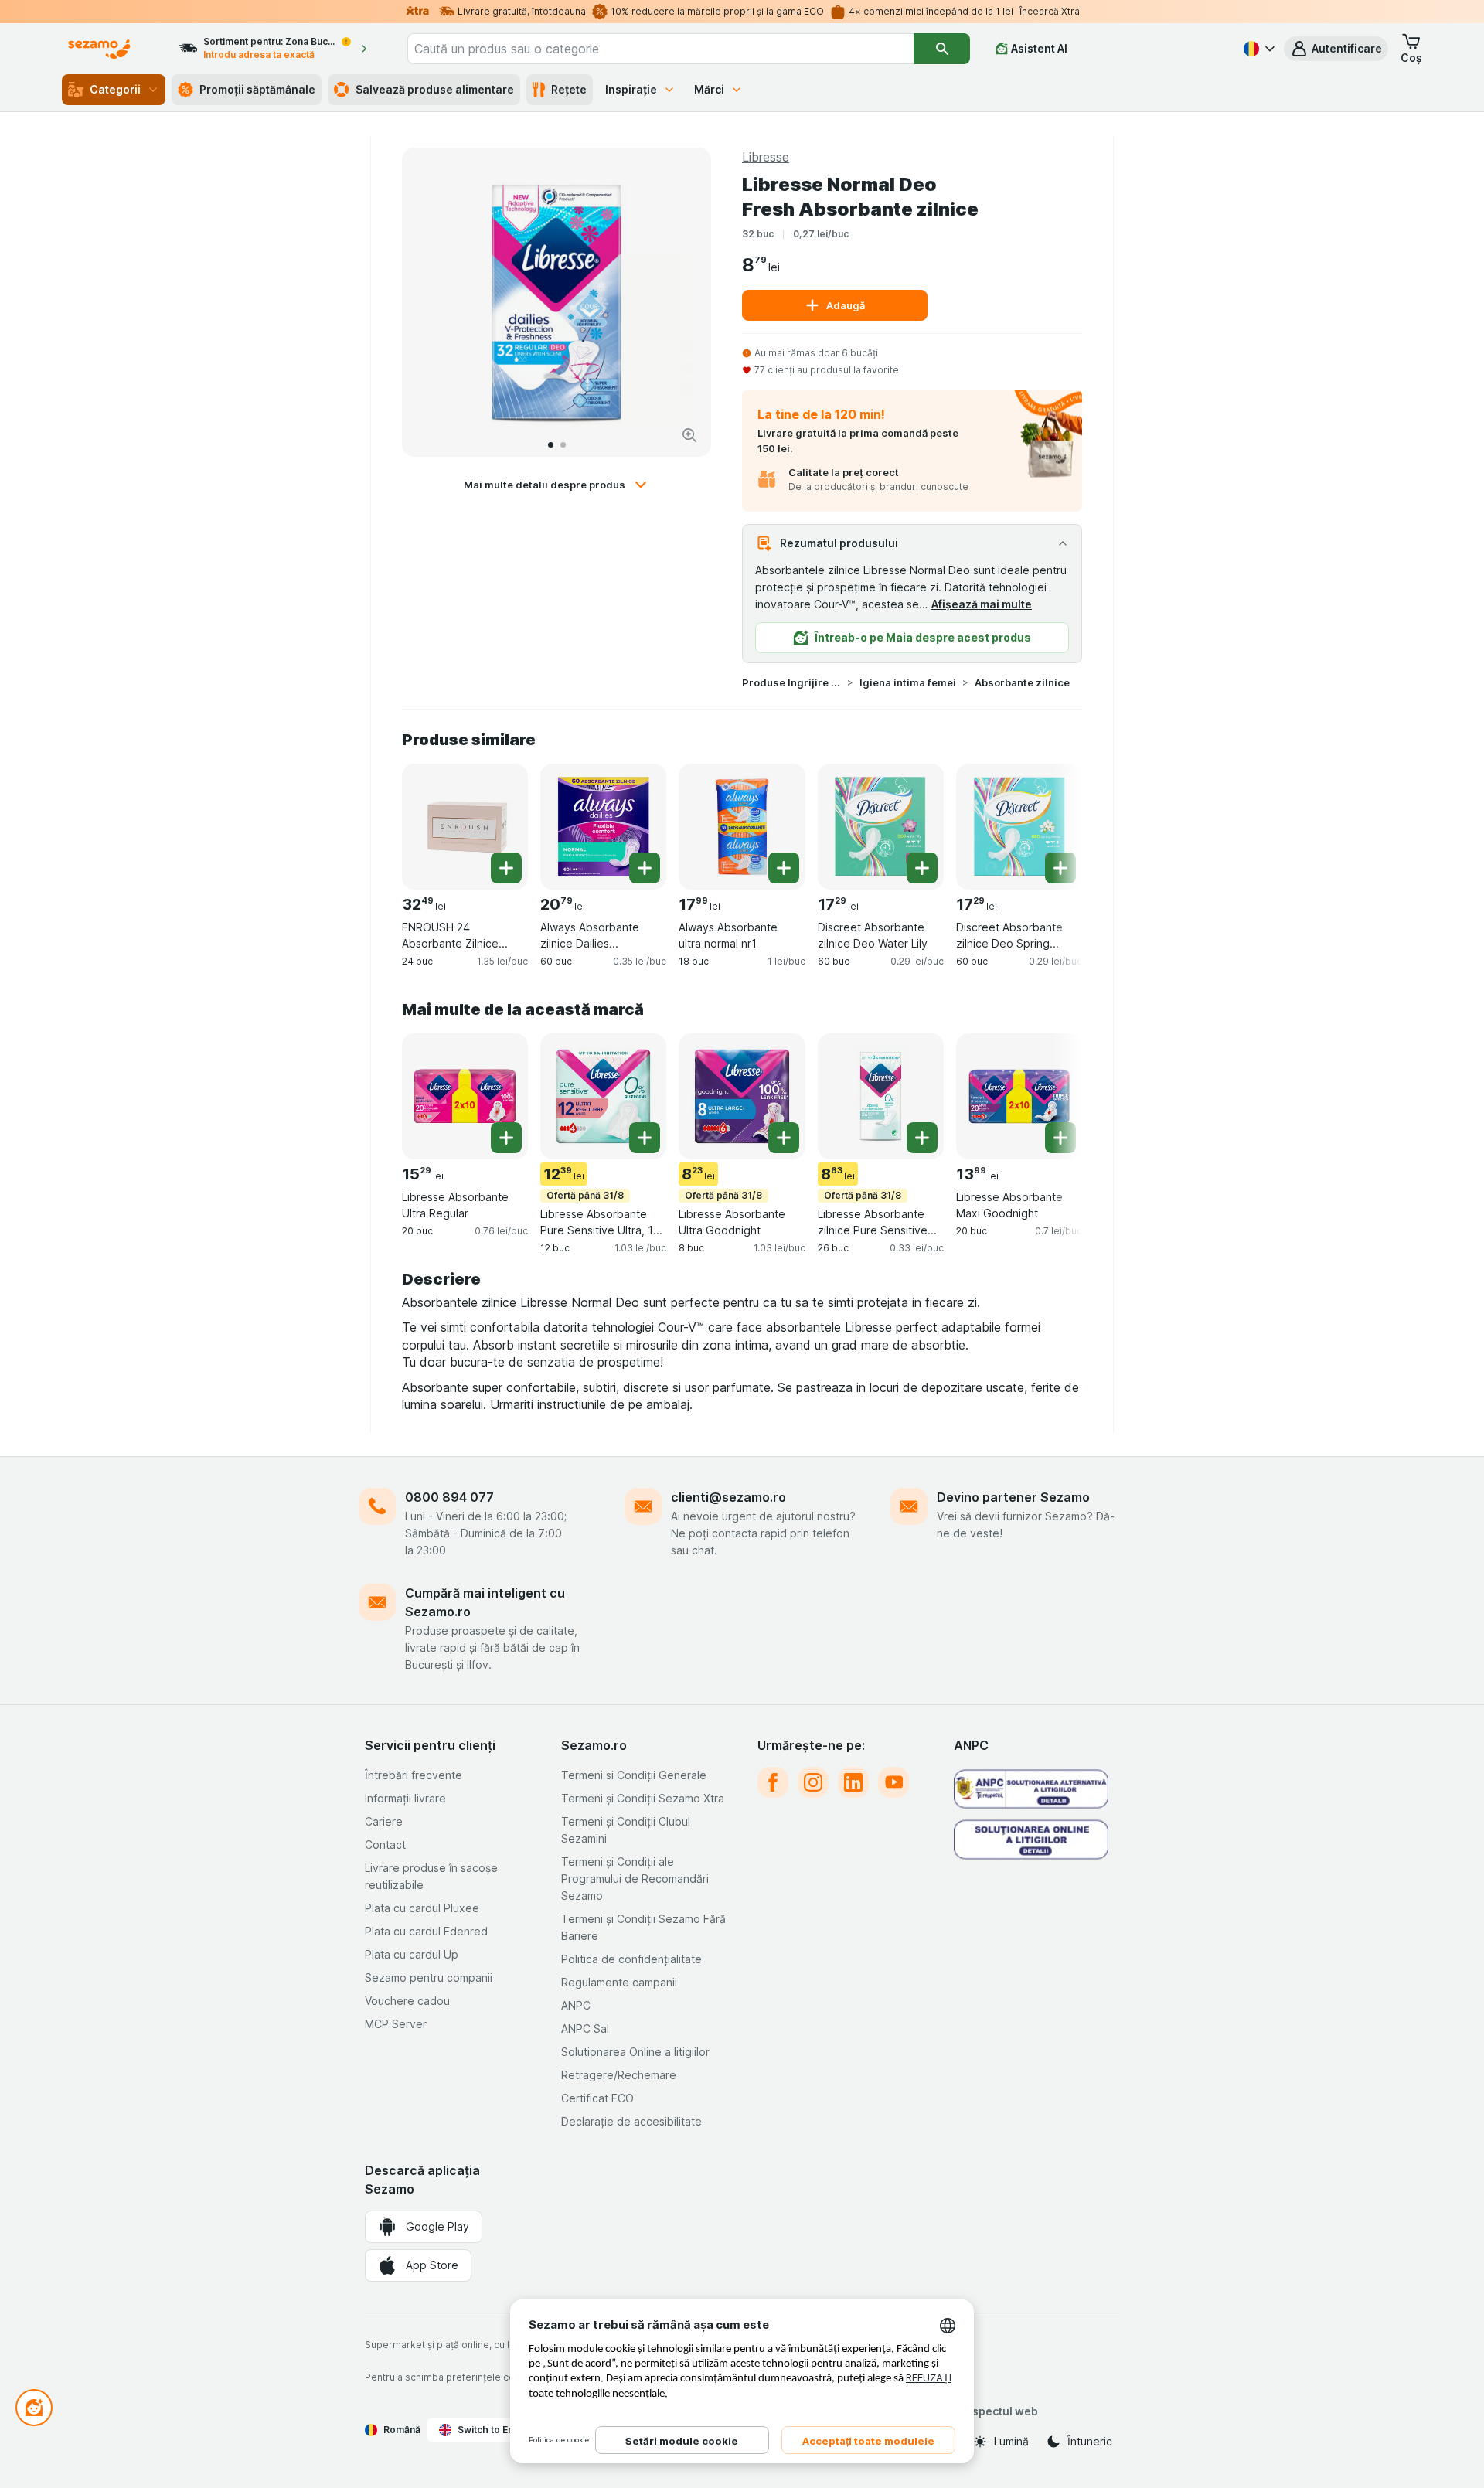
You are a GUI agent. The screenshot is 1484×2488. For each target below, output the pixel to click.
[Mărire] (689, 435)
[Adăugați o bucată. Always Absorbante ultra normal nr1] (784, 868)
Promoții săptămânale (257, 89)
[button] (1336, 49)
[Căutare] (941, 49)
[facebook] (773, 1782)
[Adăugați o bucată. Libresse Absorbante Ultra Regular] (506, 1138)
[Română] (1258, 49)
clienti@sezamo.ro (728, 1497)
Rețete (569, 89)
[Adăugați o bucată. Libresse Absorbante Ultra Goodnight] (784, 1138)
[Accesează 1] (551, 445)
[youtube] (893, 1782)
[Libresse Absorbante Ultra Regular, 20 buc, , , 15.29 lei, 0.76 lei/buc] (465, 1096)
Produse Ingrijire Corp (791, 682)
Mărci (709, 89)
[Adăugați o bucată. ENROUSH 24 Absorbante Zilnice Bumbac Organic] (506, 868)
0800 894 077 (449, 1497)
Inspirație (631, 89)
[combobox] (661, 49)
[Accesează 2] (563, 445)
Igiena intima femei (908, 682)
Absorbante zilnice (1022, 682)
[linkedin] (853, 1782)
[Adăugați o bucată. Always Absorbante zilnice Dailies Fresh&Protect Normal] (645, 868)
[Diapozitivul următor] (683, 302)
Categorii (115, 89)
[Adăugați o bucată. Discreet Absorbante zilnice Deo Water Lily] (922, 868)
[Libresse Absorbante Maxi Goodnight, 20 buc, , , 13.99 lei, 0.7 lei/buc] (1019, 1096)
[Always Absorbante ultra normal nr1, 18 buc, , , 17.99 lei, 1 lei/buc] (742, 827)
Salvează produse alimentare (435, 89)
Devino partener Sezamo (1013, 1497)
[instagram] (813, 1782)
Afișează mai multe (982, 604)
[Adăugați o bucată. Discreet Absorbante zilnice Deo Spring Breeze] (1060, 868)
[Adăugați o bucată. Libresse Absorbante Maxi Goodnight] (1060, 1138)
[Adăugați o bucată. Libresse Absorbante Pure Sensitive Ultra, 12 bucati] (645, 1138)
